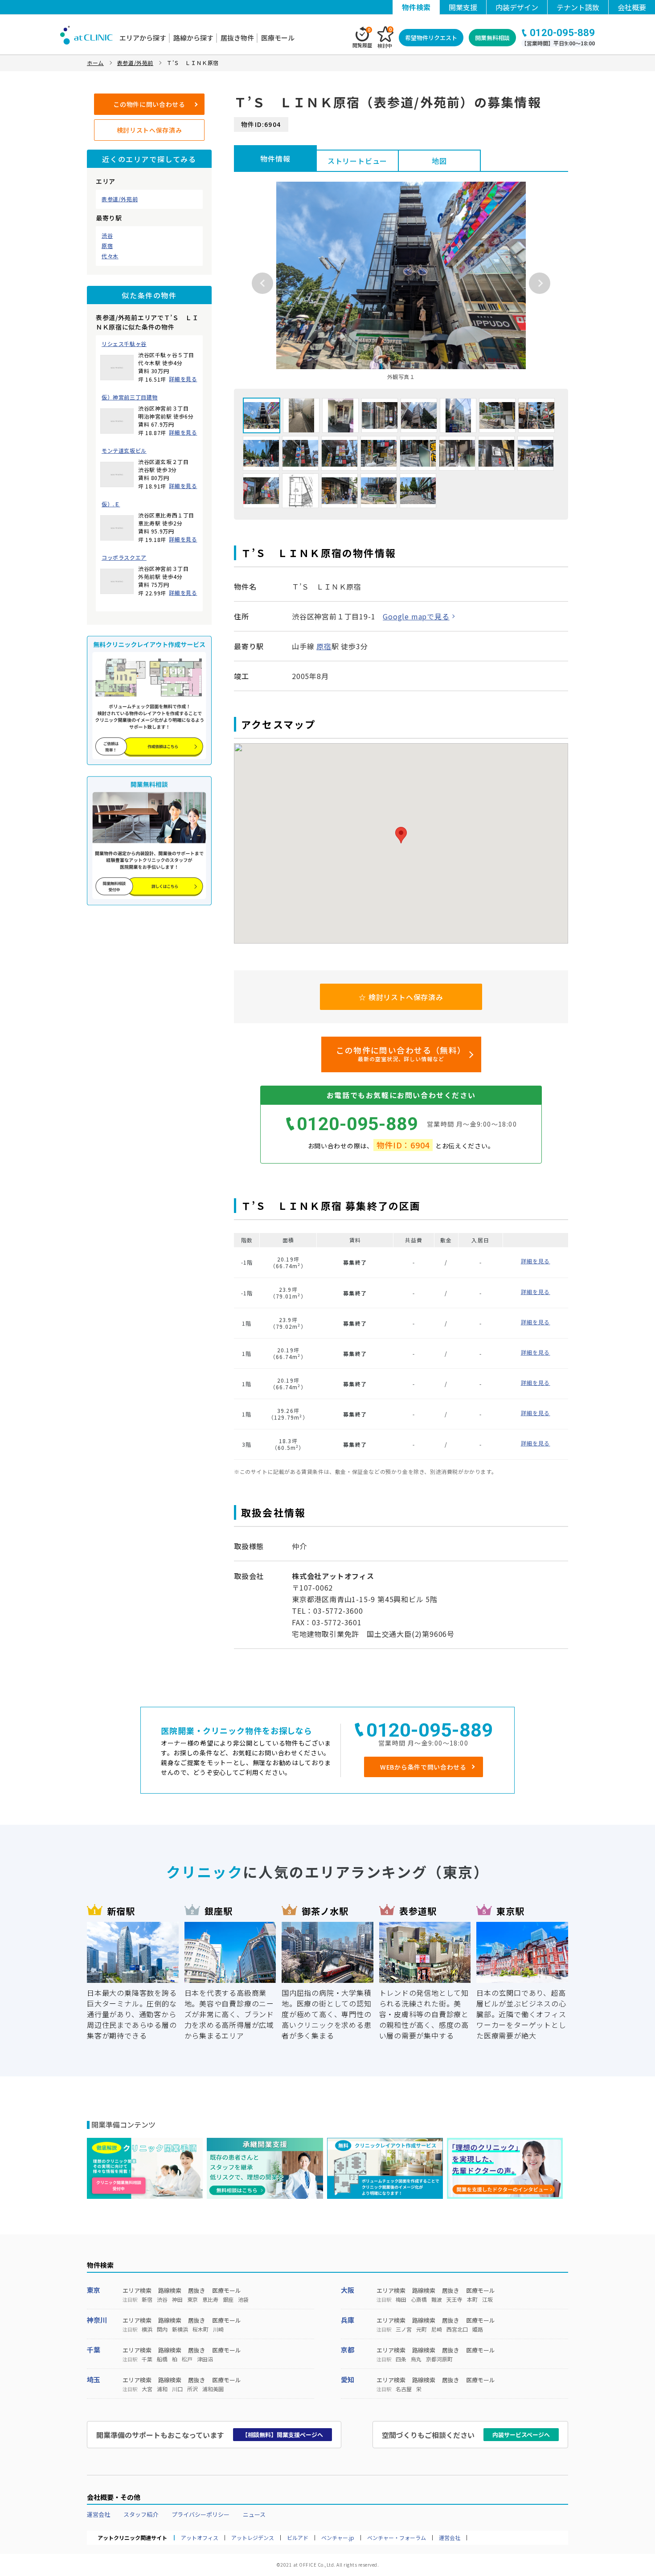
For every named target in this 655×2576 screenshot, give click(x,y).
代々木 (110, 256)
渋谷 (107, 236)
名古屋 (404, 2389)
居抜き (197, 2290)
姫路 (478, 2329)
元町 (422, 2329)
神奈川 (97, 2320)
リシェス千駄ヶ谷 (124, 344)
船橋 (162, 2359)
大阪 (348, 2290)
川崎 (218, 2329)
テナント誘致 (578, 7)
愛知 (348, 2379)
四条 (401, 2359)
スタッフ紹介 (141, 2514)
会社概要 (632, 7)
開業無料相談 (492, 38)
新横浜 (180, 2329)
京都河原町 (439, 2359)
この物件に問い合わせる (149, 104)
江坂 (487, 2299)
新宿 (147, 2299)
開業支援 (463, 7)
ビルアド (298, 2538)
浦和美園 (213, 2389)
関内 (162, 2329)
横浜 (147, 2329)
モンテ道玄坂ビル (124, 451)
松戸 (187, 2359)
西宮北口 (457, 2329)
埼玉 (94, 2379)
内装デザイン (517, 7)
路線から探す (193, 38)
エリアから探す (143, 38)
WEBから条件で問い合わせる (423, 1767)
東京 (94, 2290)
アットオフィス (200, 2538)
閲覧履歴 (362, 38)
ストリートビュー (357, 161)
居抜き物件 (237, 38)
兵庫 (348, 2320)
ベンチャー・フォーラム (397, 2538)
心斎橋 (419, 2299)
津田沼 (205, 2359)
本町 (472, 2299)
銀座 (228, 2299)
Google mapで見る (416, 616)
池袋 (243, 2299)
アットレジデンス (253, 2538)
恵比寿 (210, 2299)
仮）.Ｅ (111, 504)
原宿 (107, 246)
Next (540, 283)
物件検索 (416, 7)
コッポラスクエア (124, 558)
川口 (177, 2389)
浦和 (162, 2389)
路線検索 (170, 2290)
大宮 (147, 2389)
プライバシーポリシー (201, 2514)
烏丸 (416, 2359)
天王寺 (454, 2299)
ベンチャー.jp (338, 2538)
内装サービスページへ (521, 2435)
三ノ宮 (404, 2329)
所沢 (192, 2389)
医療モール (278, 38)
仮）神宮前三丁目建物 (130, 397)
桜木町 (201, 2329)
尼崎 (437, 2329)
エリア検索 (137, 2290)
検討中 (385, 38)
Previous (262, 283)
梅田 (401, 2299)
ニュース (254, 2514)
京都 (348, 2350)
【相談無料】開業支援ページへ (282, 2435)
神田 (177, 2299)
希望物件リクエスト (431, 38)
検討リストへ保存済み (149, 130)
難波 (437, 2299)
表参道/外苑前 (120, 199)
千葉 (94, 2350)
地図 (439, 161)
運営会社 (98, 2514)
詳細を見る (183, 379)
